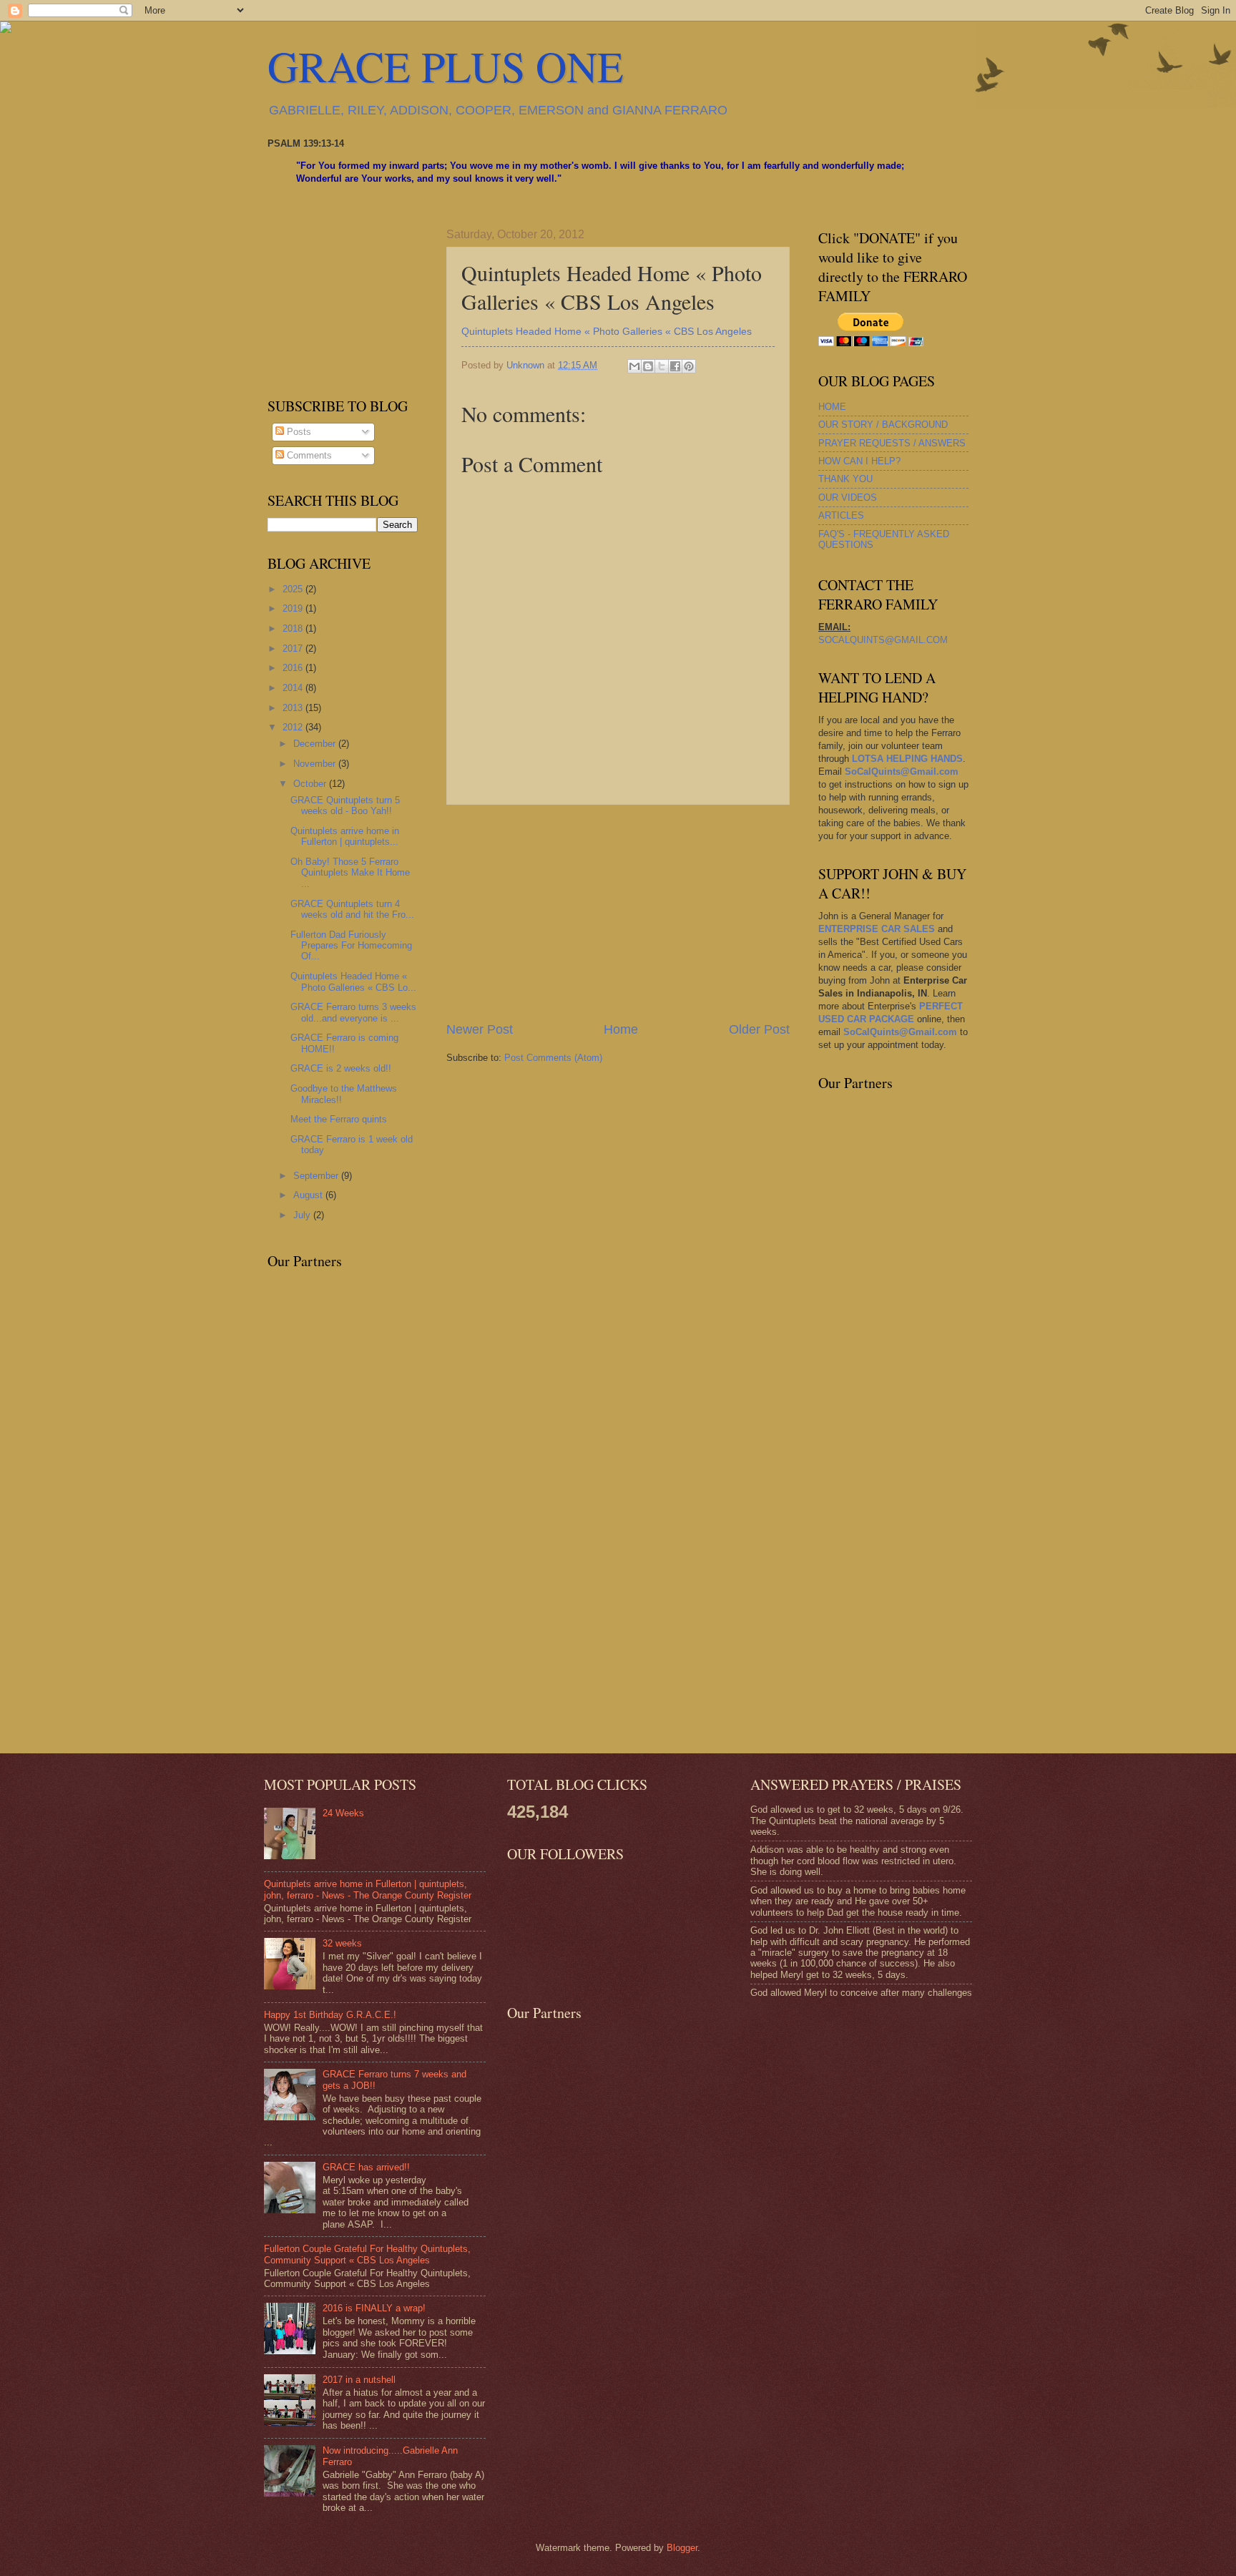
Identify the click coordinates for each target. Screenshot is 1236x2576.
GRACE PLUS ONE (446, 66)
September (317, 1176)
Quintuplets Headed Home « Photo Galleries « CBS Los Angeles (607, 332)
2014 (294, 688)
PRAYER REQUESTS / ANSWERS (892, 443)
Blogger (682, 2548)
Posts (298, 432)
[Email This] (634, 366)
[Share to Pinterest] (689, 366)
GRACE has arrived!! (366, 2167)
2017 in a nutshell (359, 2380)
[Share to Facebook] (675, 366)
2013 (294, 708)
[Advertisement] (618, 913)
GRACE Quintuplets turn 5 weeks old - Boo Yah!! (345, 805)
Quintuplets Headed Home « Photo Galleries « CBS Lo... (353, 981)
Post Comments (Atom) (553, 1058)
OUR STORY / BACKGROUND (883, 425)
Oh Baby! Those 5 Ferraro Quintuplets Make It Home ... (350, 873)
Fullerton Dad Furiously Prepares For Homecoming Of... (351, 946)
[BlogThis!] (648, 366)
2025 (294, 589)
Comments (308, 455)
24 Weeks (343, 1813)
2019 (294, 608)
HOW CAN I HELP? (859, 461)
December (316, 744)
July (303, 1215)
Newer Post (480, 1029)
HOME (832, 407)
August (309, 1195)
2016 (294, 668)
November (316, 764)
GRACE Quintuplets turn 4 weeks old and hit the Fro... (352, 909)
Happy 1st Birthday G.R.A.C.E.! (330, 2015)
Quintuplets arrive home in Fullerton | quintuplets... (345, 836)
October (311, 784)
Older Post (759, 1029)
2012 (294, 727)
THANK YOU (845, 479)
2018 (294, 628)
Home (621, 1029)
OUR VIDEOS (848, 498)
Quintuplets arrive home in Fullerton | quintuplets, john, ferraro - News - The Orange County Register (368, 1889)
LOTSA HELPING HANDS (907, 759)
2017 (294, 648)
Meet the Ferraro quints (339, 1119)
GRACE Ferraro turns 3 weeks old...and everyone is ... (353, 1012)
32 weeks (342, 1943)
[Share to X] (662, 366)
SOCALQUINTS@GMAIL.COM (883, 640)
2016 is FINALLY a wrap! (374, 2308)
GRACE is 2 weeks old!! (341, 1068)
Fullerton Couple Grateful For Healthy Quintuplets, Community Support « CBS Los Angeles (367, 2254)
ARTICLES (841, 515)
